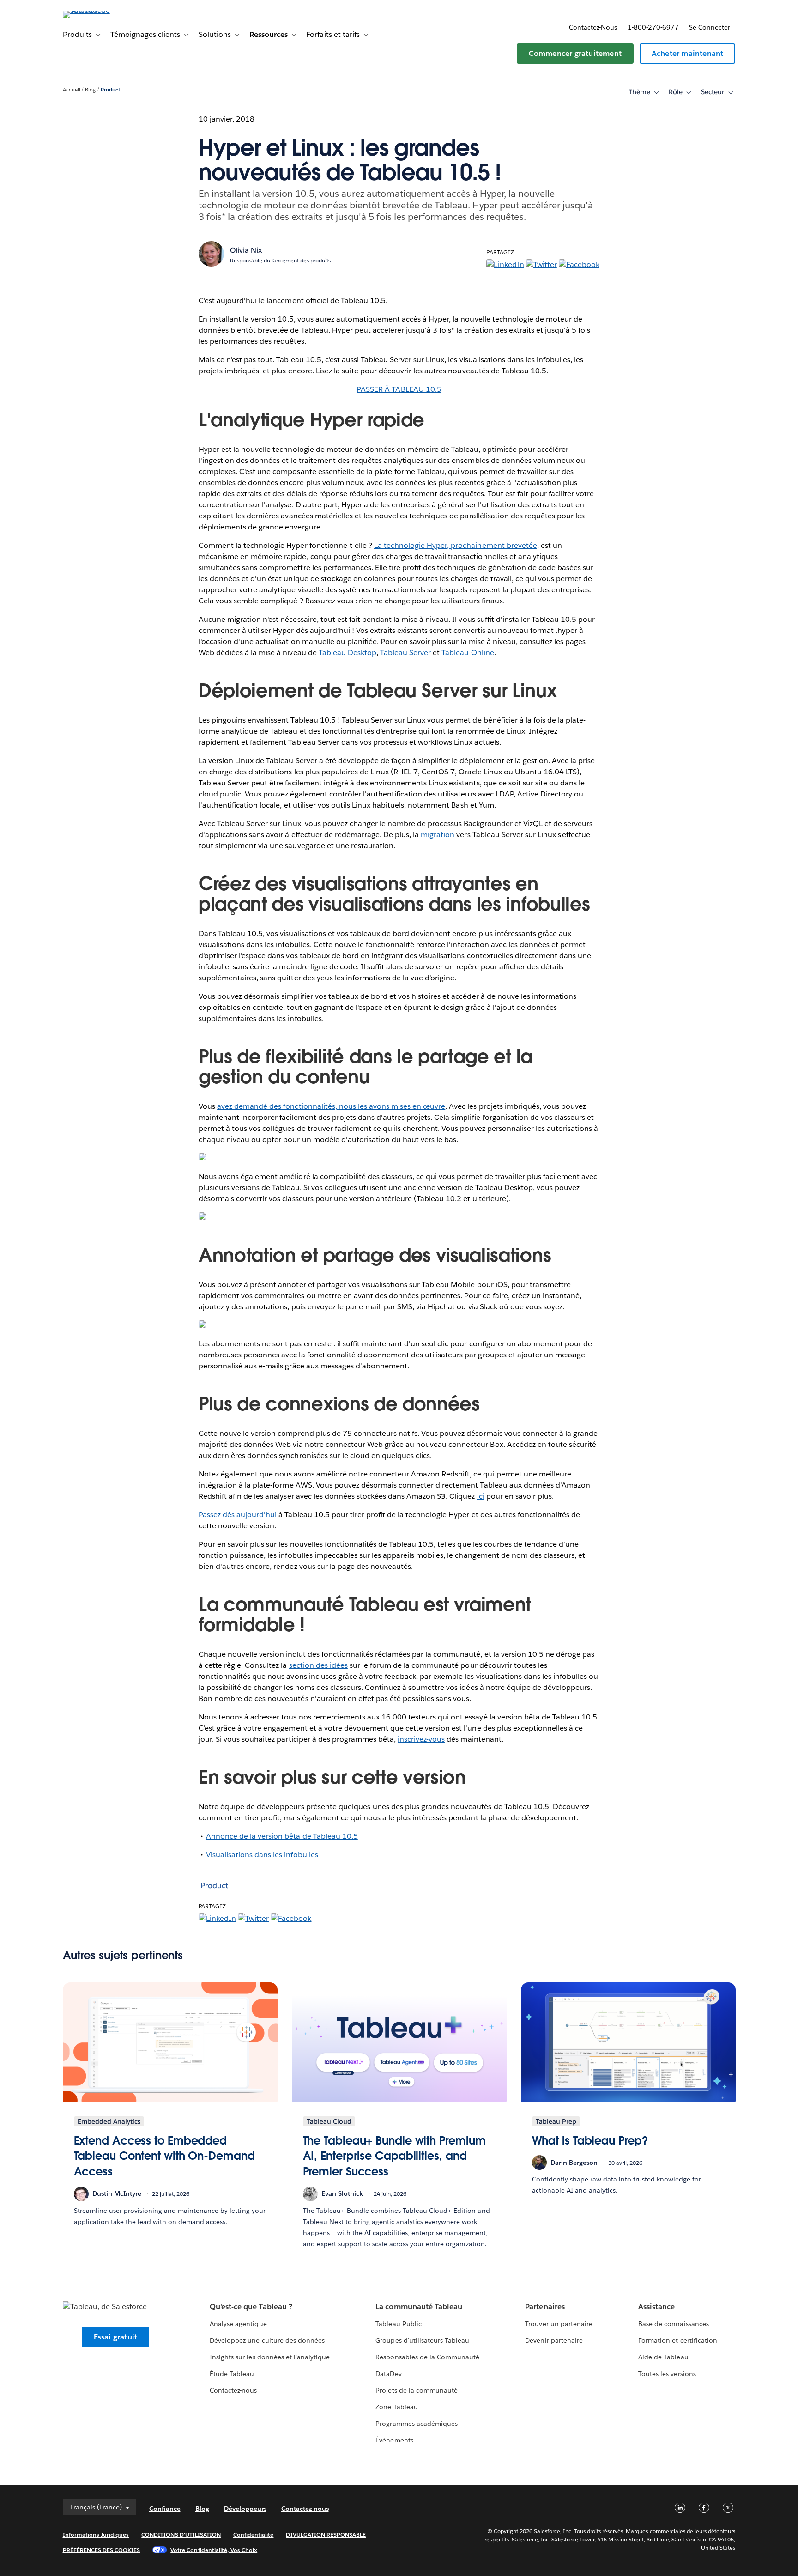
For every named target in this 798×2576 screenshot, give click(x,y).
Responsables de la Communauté (427, 2357)
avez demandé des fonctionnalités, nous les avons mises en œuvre (331, 1106)
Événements (394, 2440)
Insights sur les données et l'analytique (270, 2357)
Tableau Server (405, 653)
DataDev (388, 2374)
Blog (90, 90)
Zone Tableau (396, 2407)
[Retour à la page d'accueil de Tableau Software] (102, 10)
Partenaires (545, 2306)
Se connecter (710, 27)
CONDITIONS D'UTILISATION (181, 2535)
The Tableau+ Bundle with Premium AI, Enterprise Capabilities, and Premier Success (394, 2156)
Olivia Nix (246, 250)
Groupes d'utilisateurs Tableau (422, 2340)
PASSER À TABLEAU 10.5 (399, 389)
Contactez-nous (593, 27)
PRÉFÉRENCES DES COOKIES (102, 2550)
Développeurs (245, 2509)
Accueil (72, 90)
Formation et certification (678, 2340)
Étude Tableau (232, 2374)
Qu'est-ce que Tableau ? (251, 2306)
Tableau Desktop (348, 653)
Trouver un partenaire (559, 2324)
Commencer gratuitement (575, 53)
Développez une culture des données (267, 2340)
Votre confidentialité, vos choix (214, 2550)
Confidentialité (253, 2535)
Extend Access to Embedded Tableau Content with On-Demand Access (164, 2156)
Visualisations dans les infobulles (262, 1855)
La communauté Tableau (419, 2306)
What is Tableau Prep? (590, 2141)
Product (110, 90)
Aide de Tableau (663, 2357)
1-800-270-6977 (653, 27)
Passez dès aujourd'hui (239, 1515)
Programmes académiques (416, 2424)
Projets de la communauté (416, 2390)
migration (438, 835)
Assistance (656, 2306)
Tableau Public (398, 2324)
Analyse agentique (238, 2324)
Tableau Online (468, 653)
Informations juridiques (96, 2535)
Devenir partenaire (554, 2340)
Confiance (165, 2509)
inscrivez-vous (421, 1739)
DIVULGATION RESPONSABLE (326, 2535)
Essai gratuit (116, 2337)
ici (481, 1496)
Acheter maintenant (688, 53)
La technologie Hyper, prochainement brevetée (456, 545)
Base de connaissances (673, 2324)
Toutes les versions (667, 2374)
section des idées (318, 1665)
